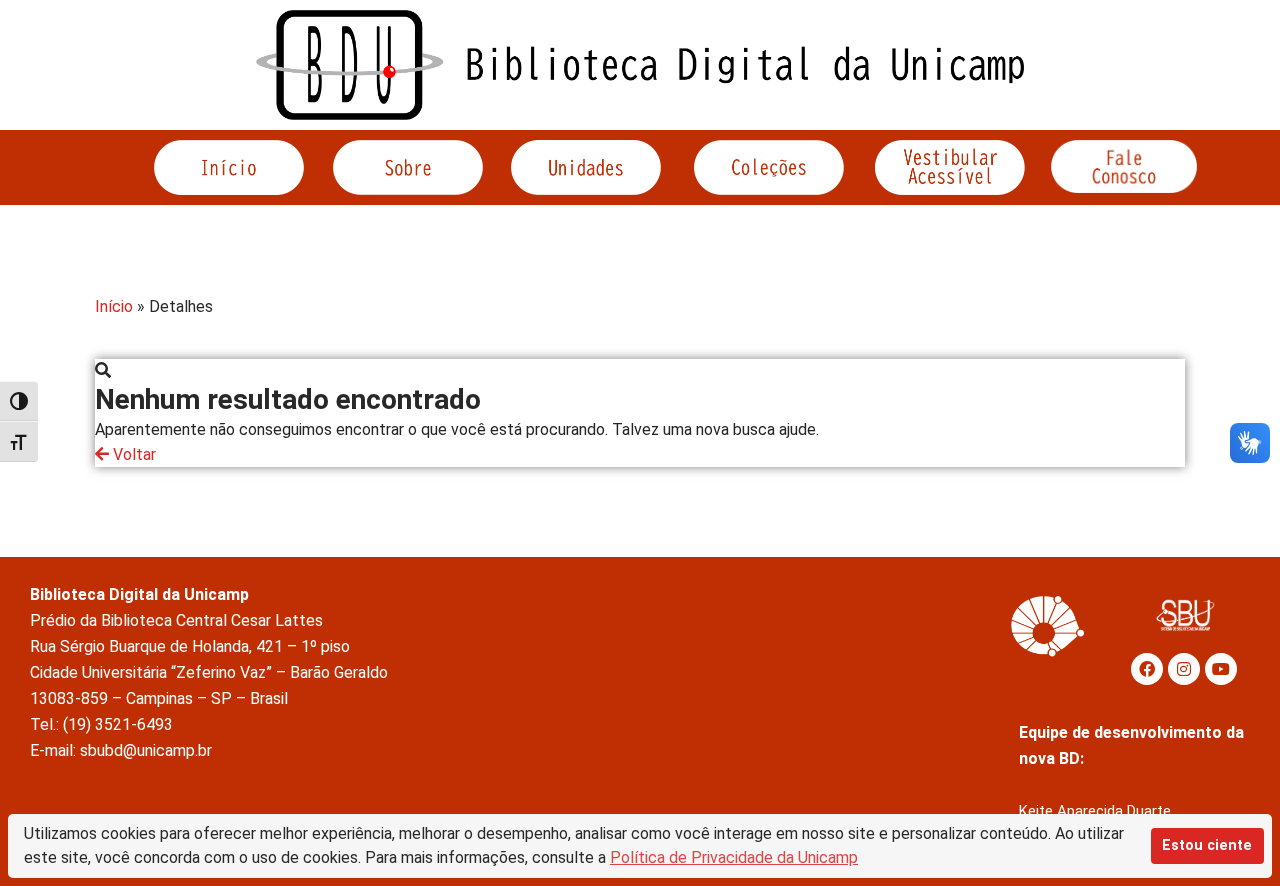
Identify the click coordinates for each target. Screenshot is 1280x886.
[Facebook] (1147, 669)
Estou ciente (1207, 845)
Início (114, 306)
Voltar (132, 454)
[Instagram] (1184, 669)
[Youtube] (1221, 669)
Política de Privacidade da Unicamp (734, 857)
